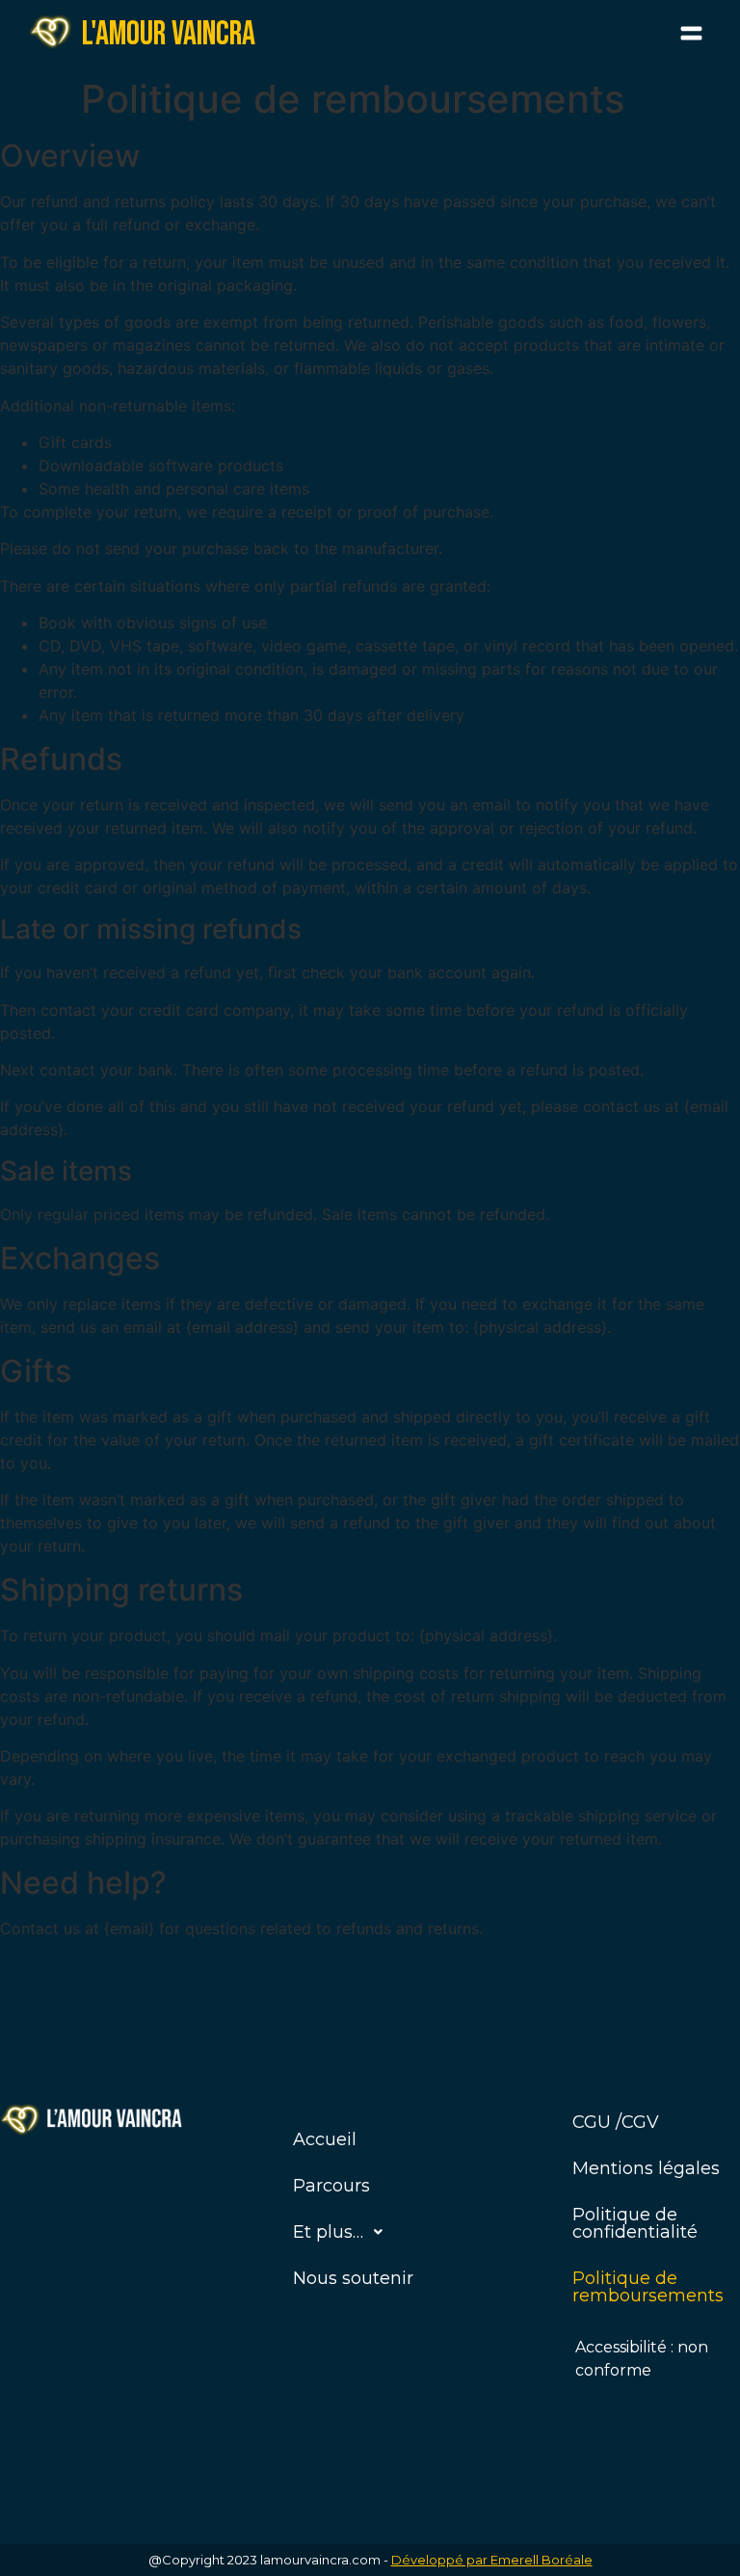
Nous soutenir (353, 2278)
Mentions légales (646, 2168)
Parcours (331, 2186)
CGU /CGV (616, 2122)
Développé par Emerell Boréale (492, 2560)
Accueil (325, 2139)
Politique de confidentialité (635, 2223)
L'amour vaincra (169, 34)
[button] (692, 34)
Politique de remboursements (648, 2287)
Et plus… (328, 2232)
